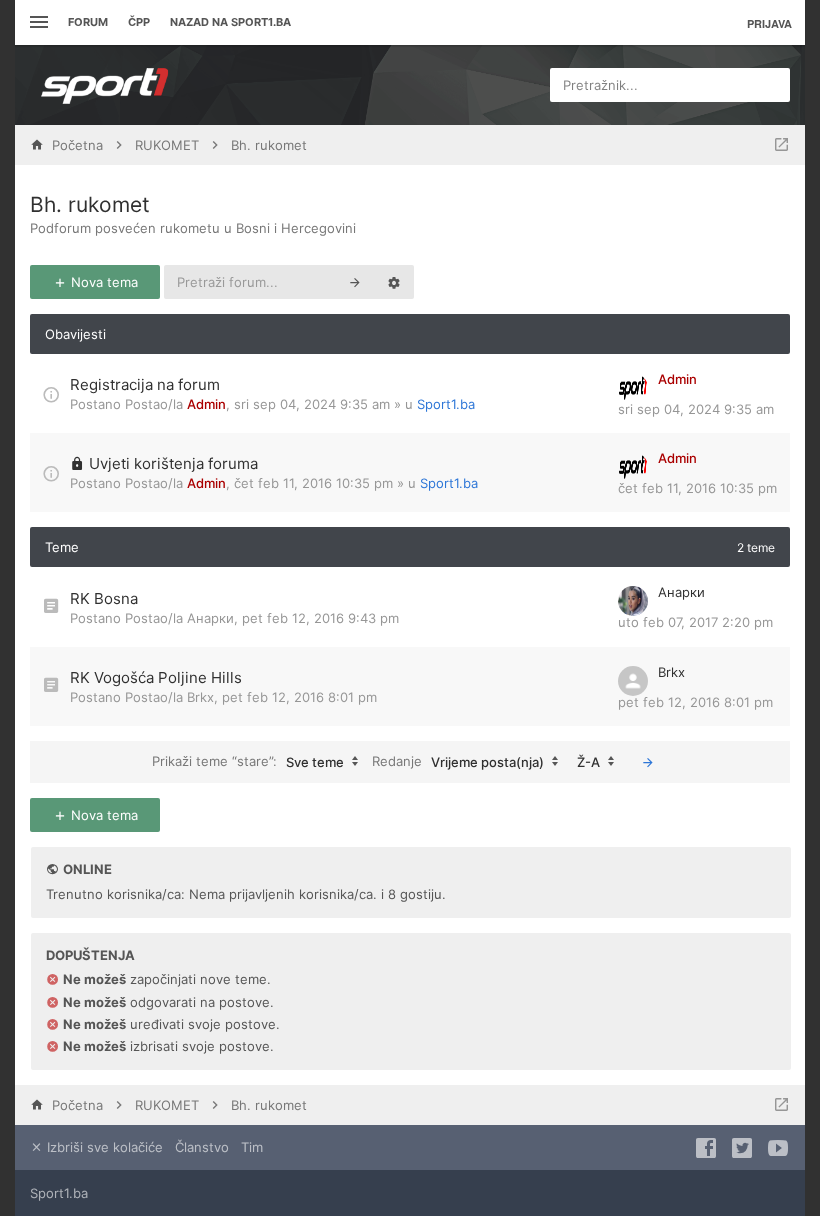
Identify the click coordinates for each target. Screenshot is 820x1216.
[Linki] (36, 22)
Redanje (458, 760)
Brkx (200, 697)
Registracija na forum (145, 384)
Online (87, 869)
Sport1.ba (446, 404)
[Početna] (105, 85)
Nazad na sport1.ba (230, 22)
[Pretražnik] (355, 282)
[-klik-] (648, 762)
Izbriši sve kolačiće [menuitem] (103, 1147)
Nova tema (102, 282)
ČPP (139, 22)
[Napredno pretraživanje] (394, 282)
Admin (206, 404)
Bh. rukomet (90, 204)
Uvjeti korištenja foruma (173, 463)
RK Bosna (104, 598)
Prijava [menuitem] (769, 23)
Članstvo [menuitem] (202, 1147)
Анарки (210, 618)
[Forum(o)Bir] (781, 145)
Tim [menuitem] (252, 1147)
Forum (88, 22)
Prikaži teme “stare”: (248, 760)
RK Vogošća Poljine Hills (156, 677)
